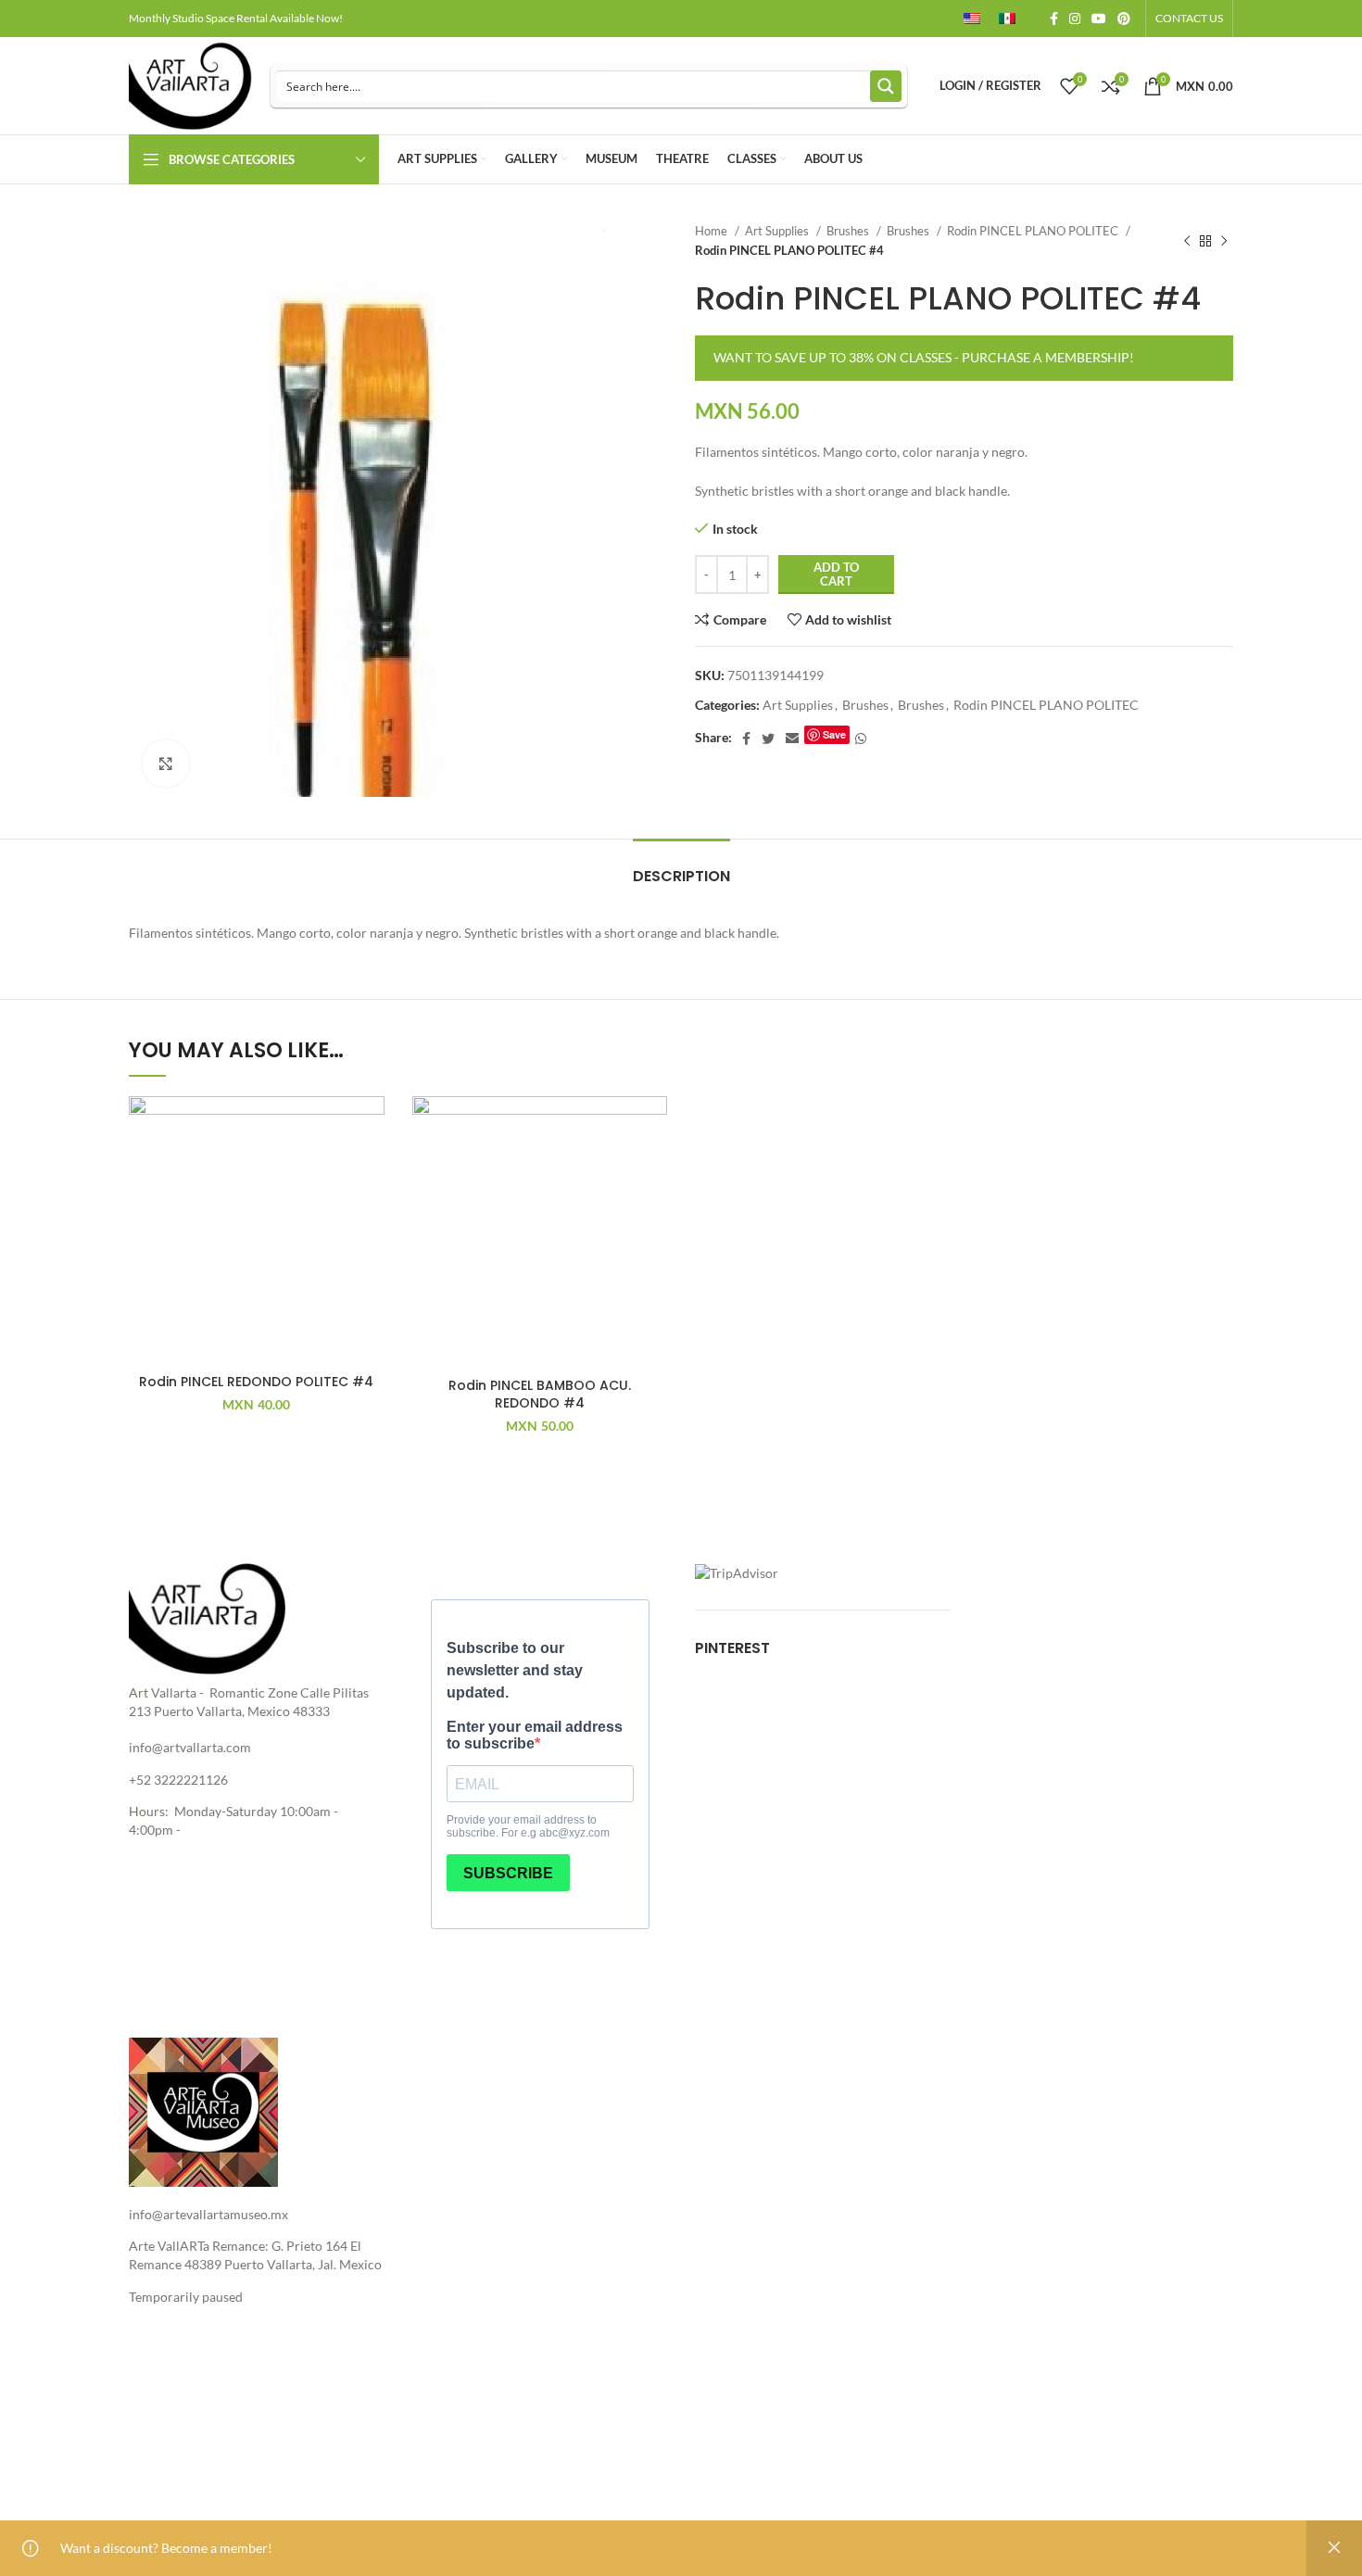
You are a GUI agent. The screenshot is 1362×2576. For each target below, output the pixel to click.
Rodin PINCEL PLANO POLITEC (1034, 231)
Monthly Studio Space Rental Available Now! (236, 18)
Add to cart (836, 575)
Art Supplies (778, 231)
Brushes (849, 231)
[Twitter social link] (768, 739)
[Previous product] (1187, 241)
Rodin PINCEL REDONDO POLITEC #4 (256, 1382)
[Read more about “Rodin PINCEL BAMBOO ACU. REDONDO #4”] (653, 1168)
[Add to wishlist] (371, 1126)
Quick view (371, 1210)
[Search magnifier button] (886, 86)
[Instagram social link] (1075, 19)
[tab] (681, 867)
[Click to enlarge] (166, 764)
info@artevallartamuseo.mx (208, 2214)
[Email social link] (792, 739)
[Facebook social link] (1054, 19)
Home (713, 231)
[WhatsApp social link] (861, 739)
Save (834, 734)
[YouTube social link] (1099, 19)
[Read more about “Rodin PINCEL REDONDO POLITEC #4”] (371, 1168)
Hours (147, 1811)
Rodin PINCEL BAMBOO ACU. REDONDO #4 (540, 1395)
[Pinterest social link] (1124, 19)
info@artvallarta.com (190, 1747)
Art (139, 1692)
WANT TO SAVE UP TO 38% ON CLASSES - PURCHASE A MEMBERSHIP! (924, 357)
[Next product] (1224, 241)
